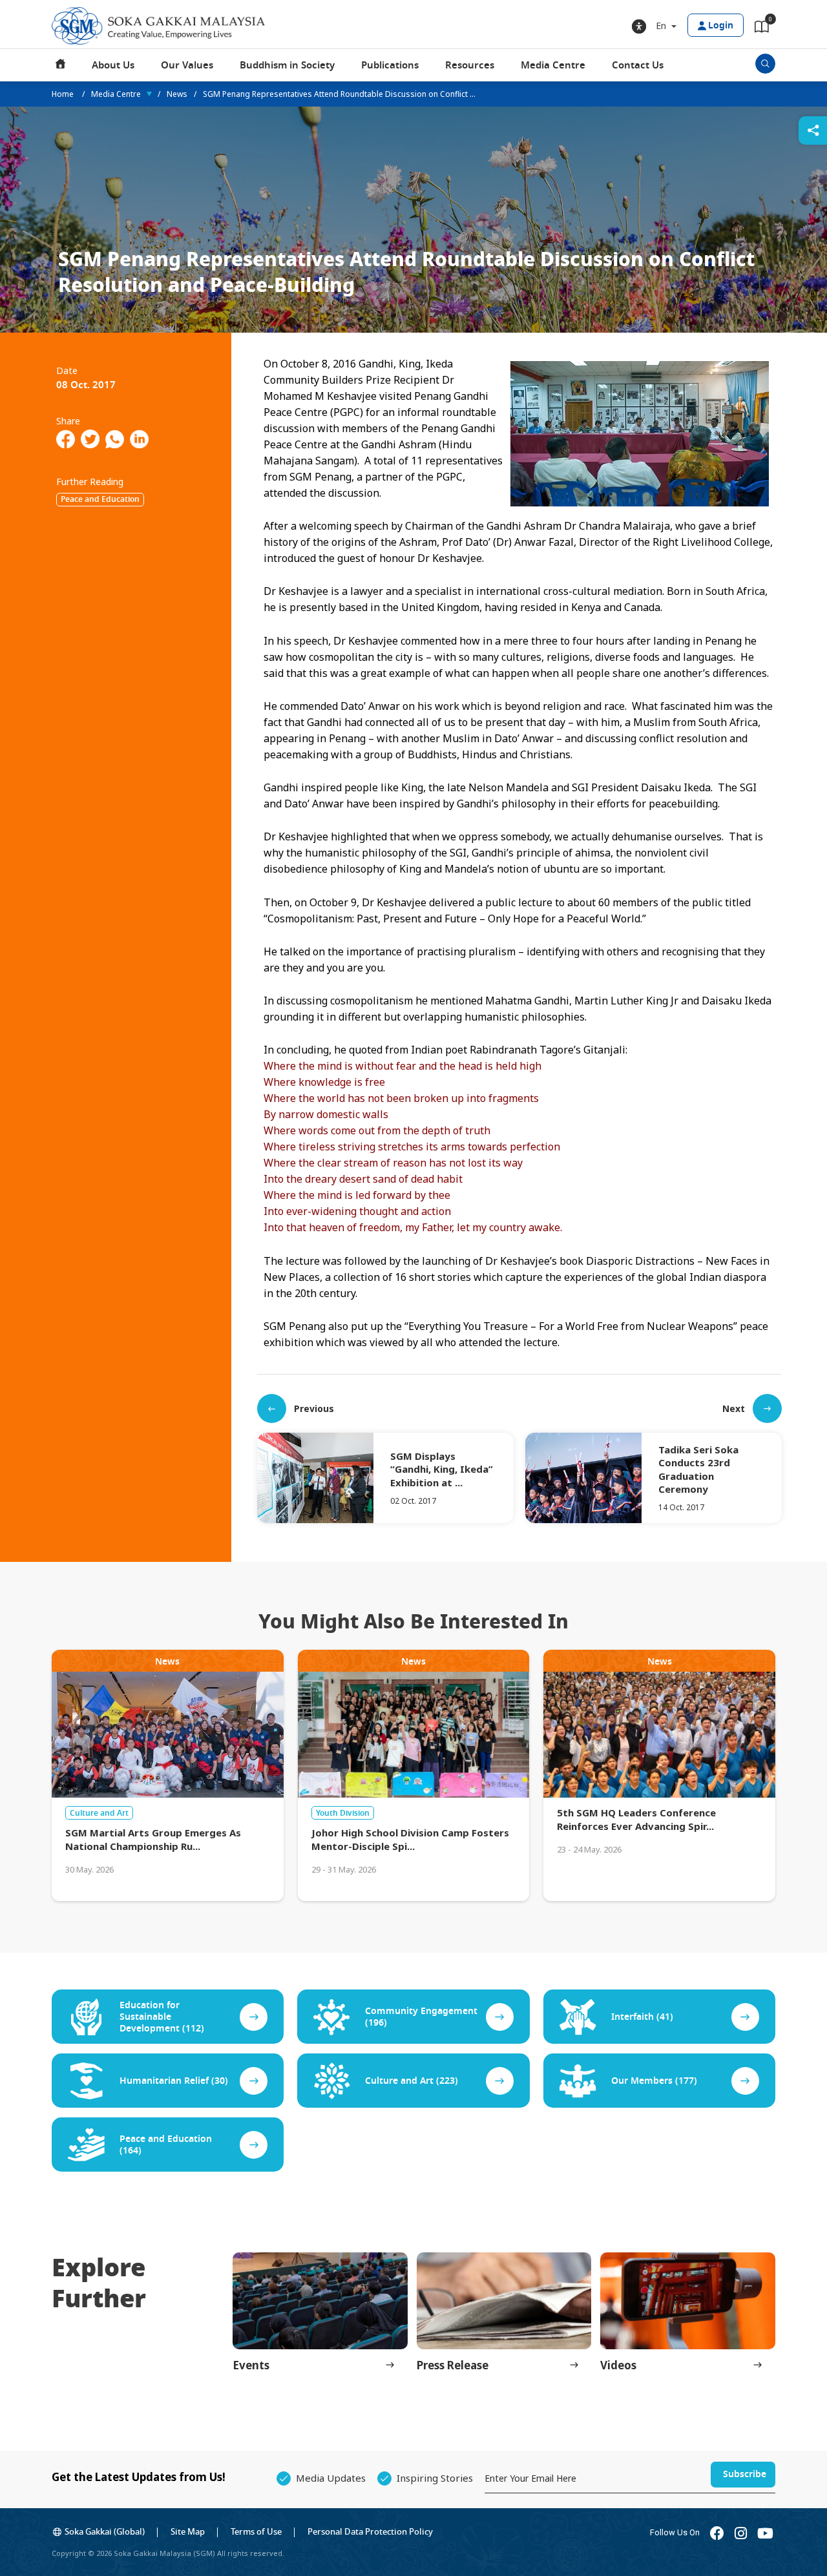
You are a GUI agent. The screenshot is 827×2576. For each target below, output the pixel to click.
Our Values (187, 65)
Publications (390, 65)
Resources (470, 65)
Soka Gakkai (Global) (105, 2532)
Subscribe (745, 2474)
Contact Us (638, 65)
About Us (113, 65)
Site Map (188, 2532)
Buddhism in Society (287, 65)
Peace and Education (100, 499)
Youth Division (343, 1813)
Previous (314, 1408)
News (177, 94)
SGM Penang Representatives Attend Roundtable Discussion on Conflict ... (339, 94)
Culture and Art (99, 1813)
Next (734, 1408)
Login (721, 26)
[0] (762, 29)
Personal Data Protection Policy (370, 2532)
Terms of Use (256, 2532)
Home (61, 65)
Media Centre (553, 65)
